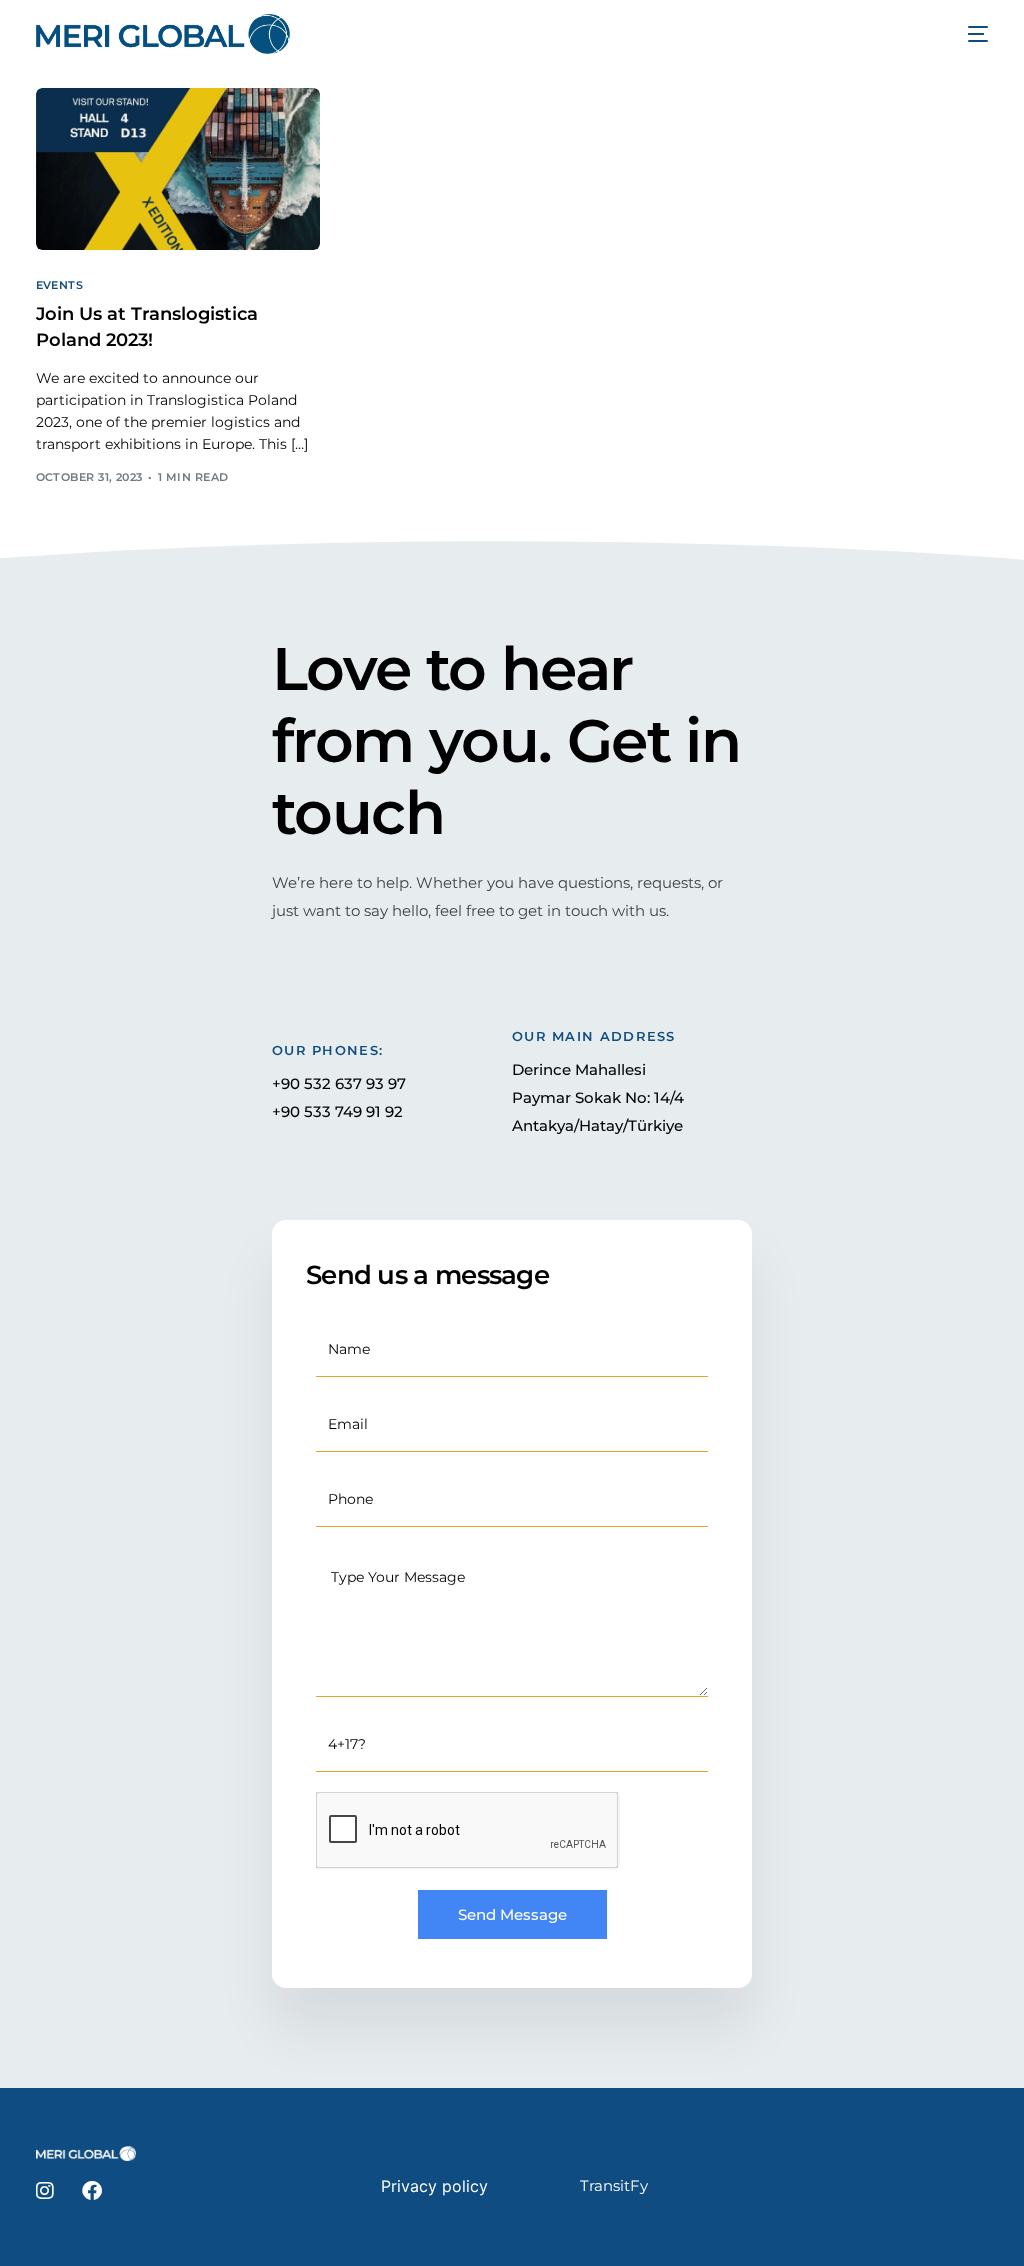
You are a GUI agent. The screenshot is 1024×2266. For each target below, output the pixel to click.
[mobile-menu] (968, 34)
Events (60, 285)
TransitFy (614, 2185)
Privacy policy (434, 2186)
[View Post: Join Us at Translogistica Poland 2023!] (178, 169)
